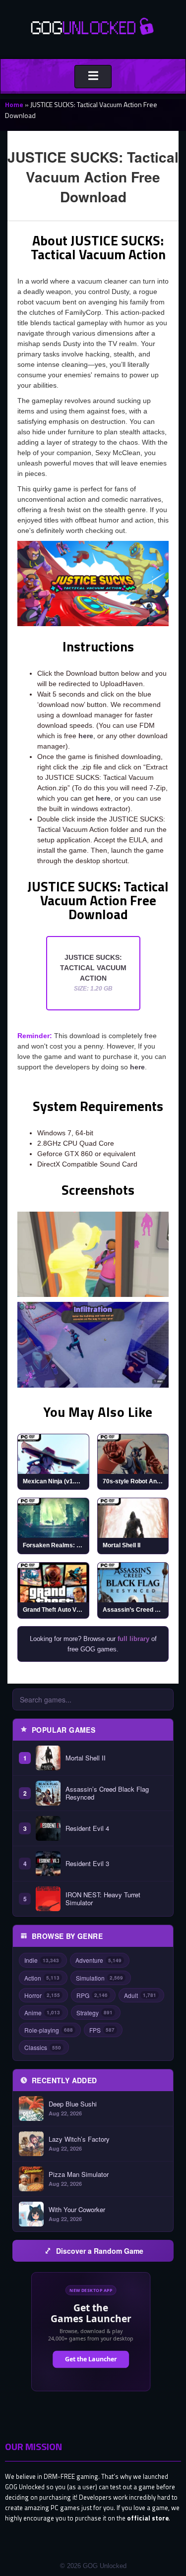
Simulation (99, 1978)
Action (42, 1978)
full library (133, 1639)
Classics (43, 2047)
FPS (102, 2030)
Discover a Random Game (100, 2251)
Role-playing (49, 2030)
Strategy (94, 2013)
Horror (42, 1995)
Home (14, 104)
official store (148, 2518)
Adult (140, 1995)
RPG (92, 1995)
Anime (42, 2013)
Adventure (98, 1960)
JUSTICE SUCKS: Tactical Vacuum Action (93, 973)
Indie (42, 1960)
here (86, 736)
